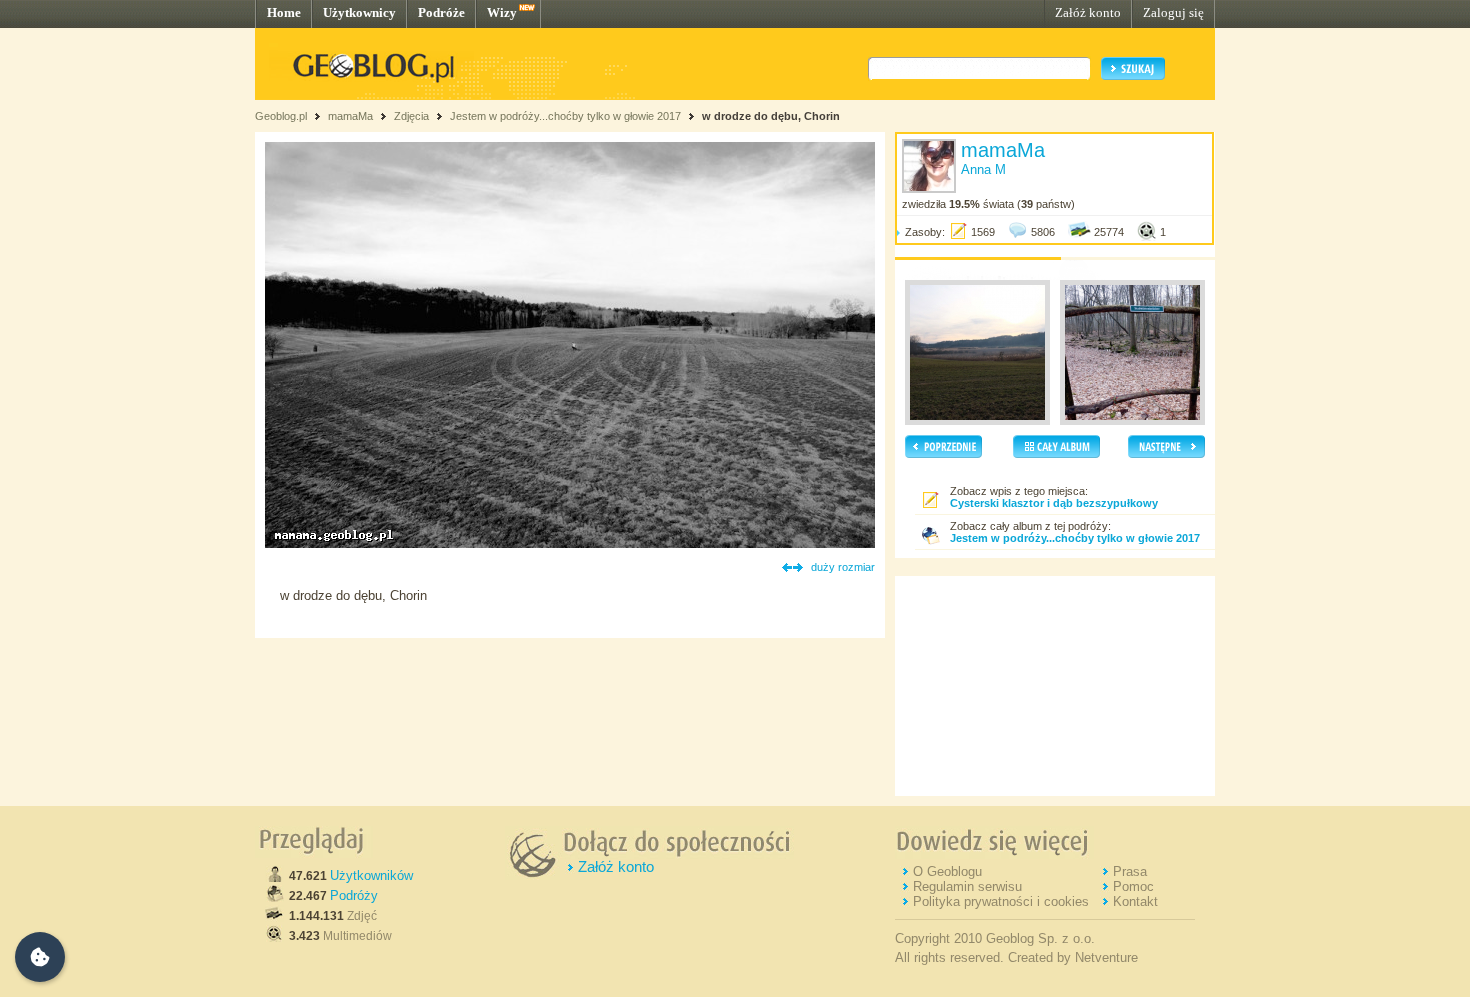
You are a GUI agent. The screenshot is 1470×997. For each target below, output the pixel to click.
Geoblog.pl (281, 116)
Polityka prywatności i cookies (1001, 901)
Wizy (502, 12)
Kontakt (1135, 901)
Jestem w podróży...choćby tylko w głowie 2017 (565, 116)
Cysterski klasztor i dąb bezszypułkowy (1054, 503)
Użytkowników (371, 875)
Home (284, 12)
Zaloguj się (1173, 12)
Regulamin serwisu (967, 886)
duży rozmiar (843, 567)
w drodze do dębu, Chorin (771, 116)
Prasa (1130, 871)
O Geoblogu (947, 871)
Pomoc (1133, 886)
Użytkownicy (359, 12)
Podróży (354, 895)
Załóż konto (1088, 12)
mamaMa (350, 116)
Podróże (441, 12)
